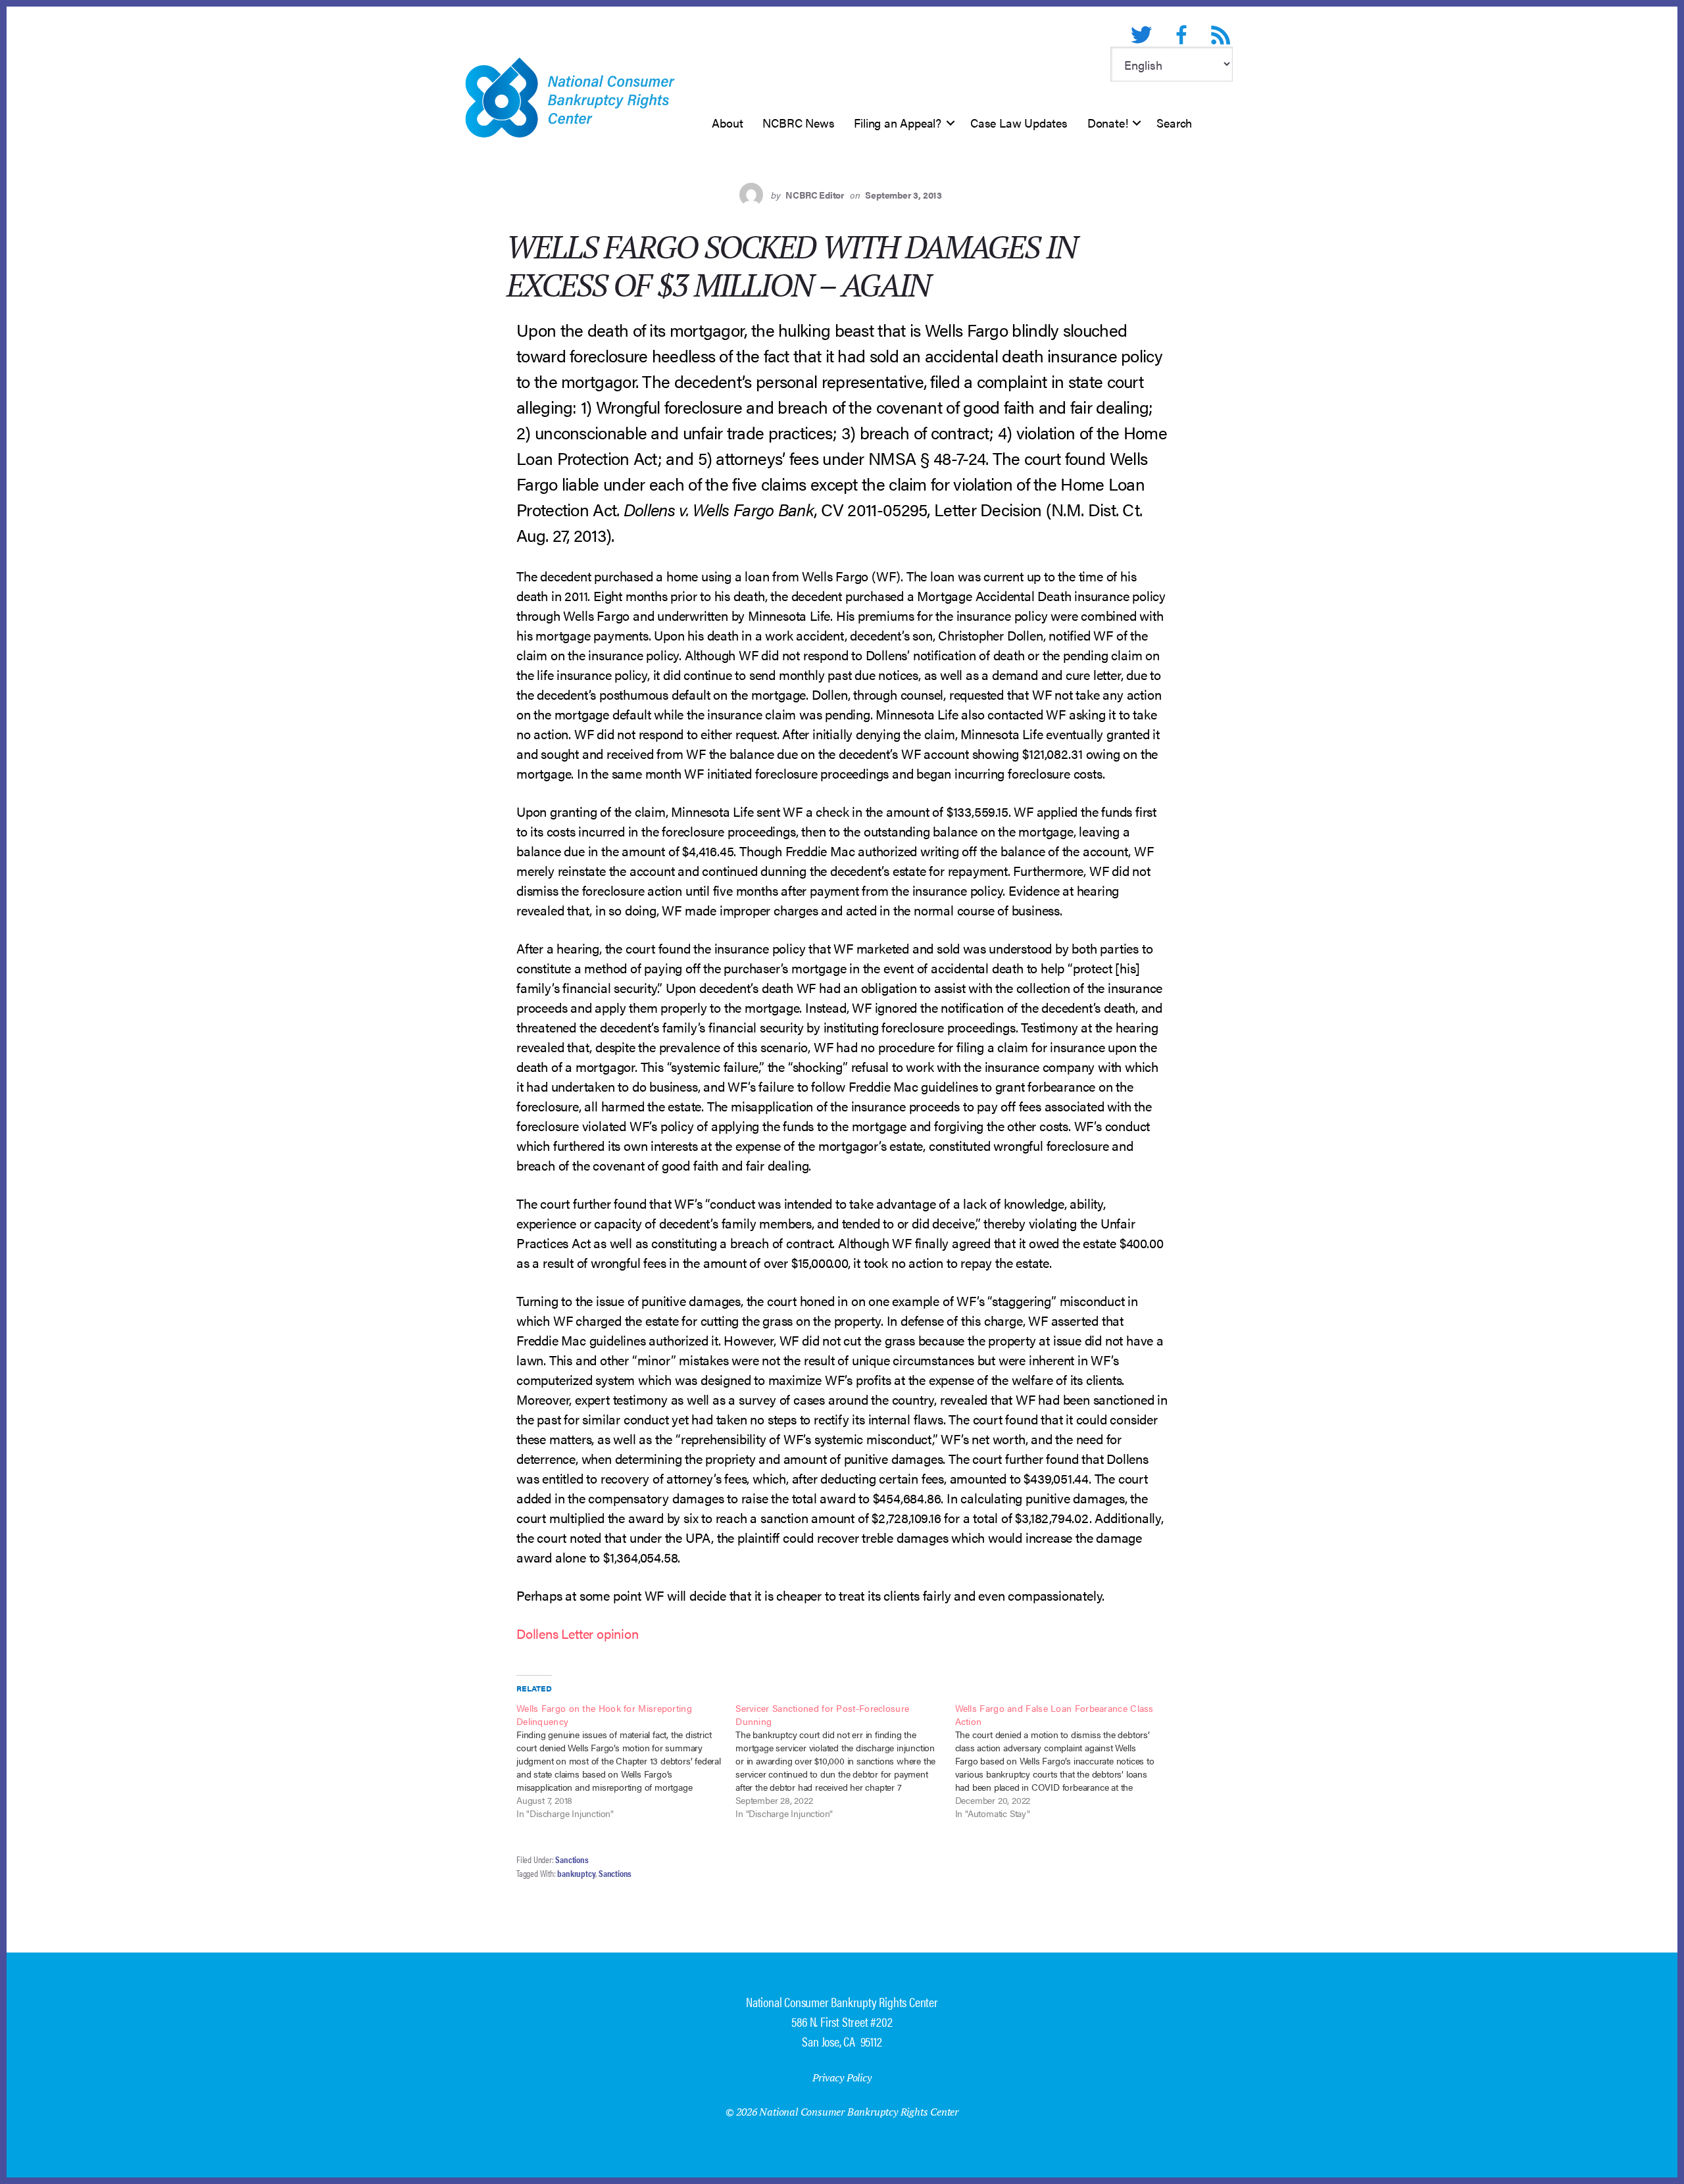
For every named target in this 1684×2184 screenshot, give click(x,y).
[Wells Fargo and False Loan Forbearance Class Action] (1065, 1760)
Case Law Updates (1019, 123)
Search (1174, 123)
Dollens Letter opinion (578, 1633)
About (727, 123)
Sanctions (572, 1859)
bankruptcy (576, 1873)
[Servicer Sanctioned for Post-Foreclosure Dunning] (845, 1760)
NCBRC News (798, 123)
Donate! (1108, 123)
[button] (951, 123)
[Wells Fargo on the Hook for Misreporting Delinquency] (626, 1760)
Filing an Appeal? (898, 123)
